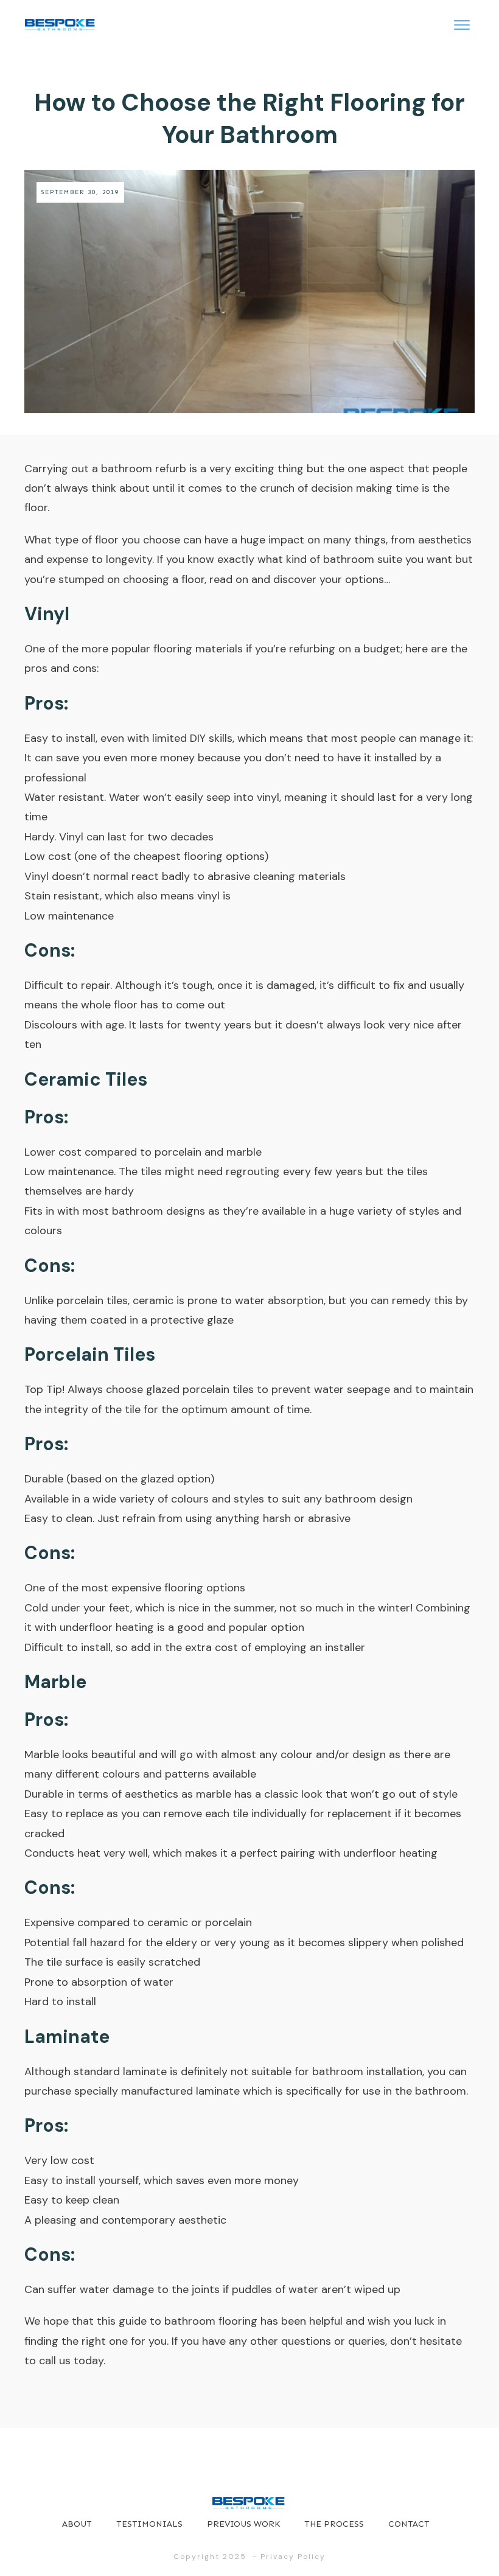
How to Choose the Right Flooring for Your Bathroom (249, 118)
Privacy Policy (293, 2557)
